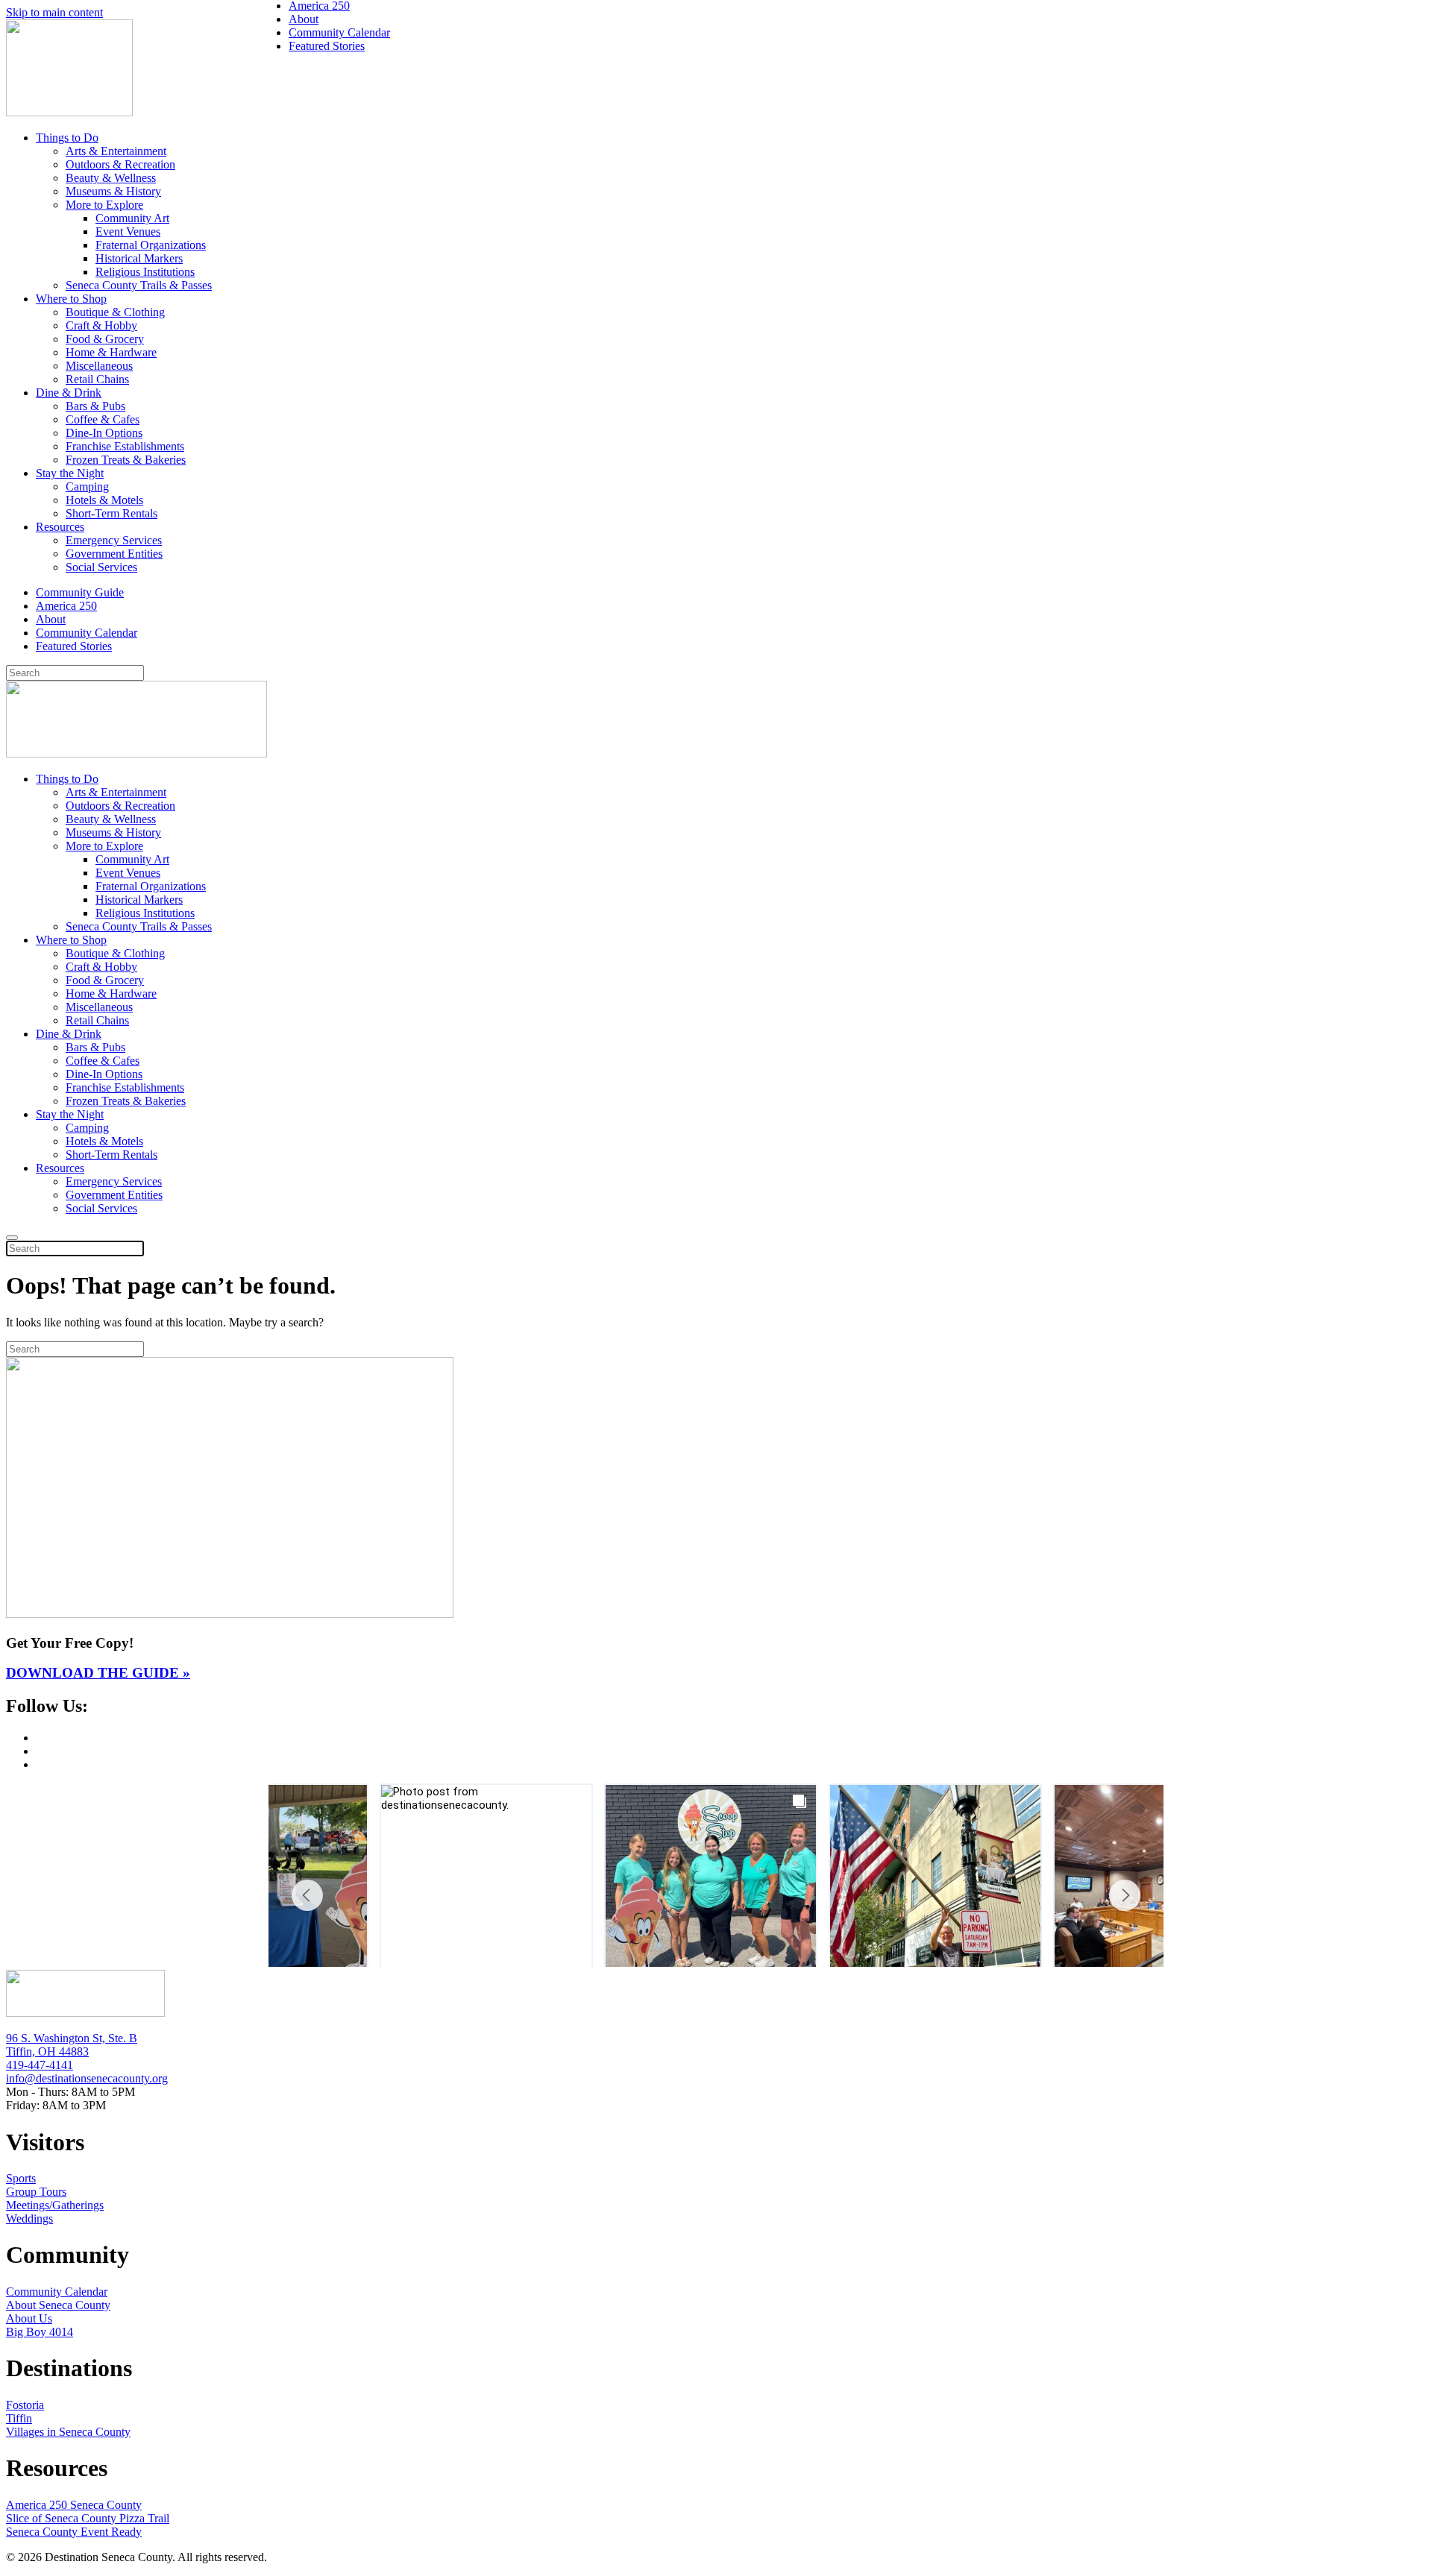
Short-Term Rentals (112, 513)
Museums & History (113, 191)
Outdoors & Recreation (120, 164)
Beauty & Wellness (111, 178)
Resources (60, 527)
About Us (29, 2318)
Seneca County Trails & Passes (139, 285)
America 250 (66, 606)
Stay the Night (70, 473)
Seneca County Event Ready (74, 2532)
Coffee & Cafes (103, 419)
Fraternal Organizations (151, 245)
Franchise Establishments (125, 446)
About (51, 619)
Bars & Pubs (95, 406)
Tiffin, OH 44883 (47, 2051)
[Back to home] (69, 112)
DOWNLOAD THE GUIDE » (98, 1673)
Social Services (101, 567)
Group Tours (36, 2192)
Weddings (29, 2218)
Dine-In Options (104, 433)
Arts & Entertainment (116, 151)
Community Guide (80, 592)
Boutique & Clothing (115, 312)
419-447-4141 (40, 2065)
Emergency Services (114, 540)
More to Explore (104, 205)
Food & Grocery (105, 339)
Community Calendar (87, 633)
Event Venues (128, 232)
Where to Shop (71, 299)
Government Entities (114, 554)
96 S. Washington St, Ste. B (72, 2038)
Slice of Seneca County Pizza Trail (88, 2518)
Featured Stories (74, 646)
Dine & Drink (69, 393)
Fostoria (25, 2405)
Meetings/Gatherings (55, 2205)
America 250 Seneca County (74, 2505)
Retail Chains (97, 379)
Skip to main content (54, 12)
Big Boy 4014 (40, 2332)
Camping (87, 486)
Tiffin (19, 2418)
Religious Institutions (145, 272)
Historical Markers (139, 258)
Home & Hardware (111, 352)
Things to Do (67, 138)
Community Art (132, 218)
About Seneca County (58, 2305)
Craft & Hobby (101, 325)
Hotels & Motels (104, 500)
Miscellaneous (99, 366)
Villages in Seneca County (68, 2432)
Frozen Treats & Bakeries (126, 460)
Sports (21, 2178)
